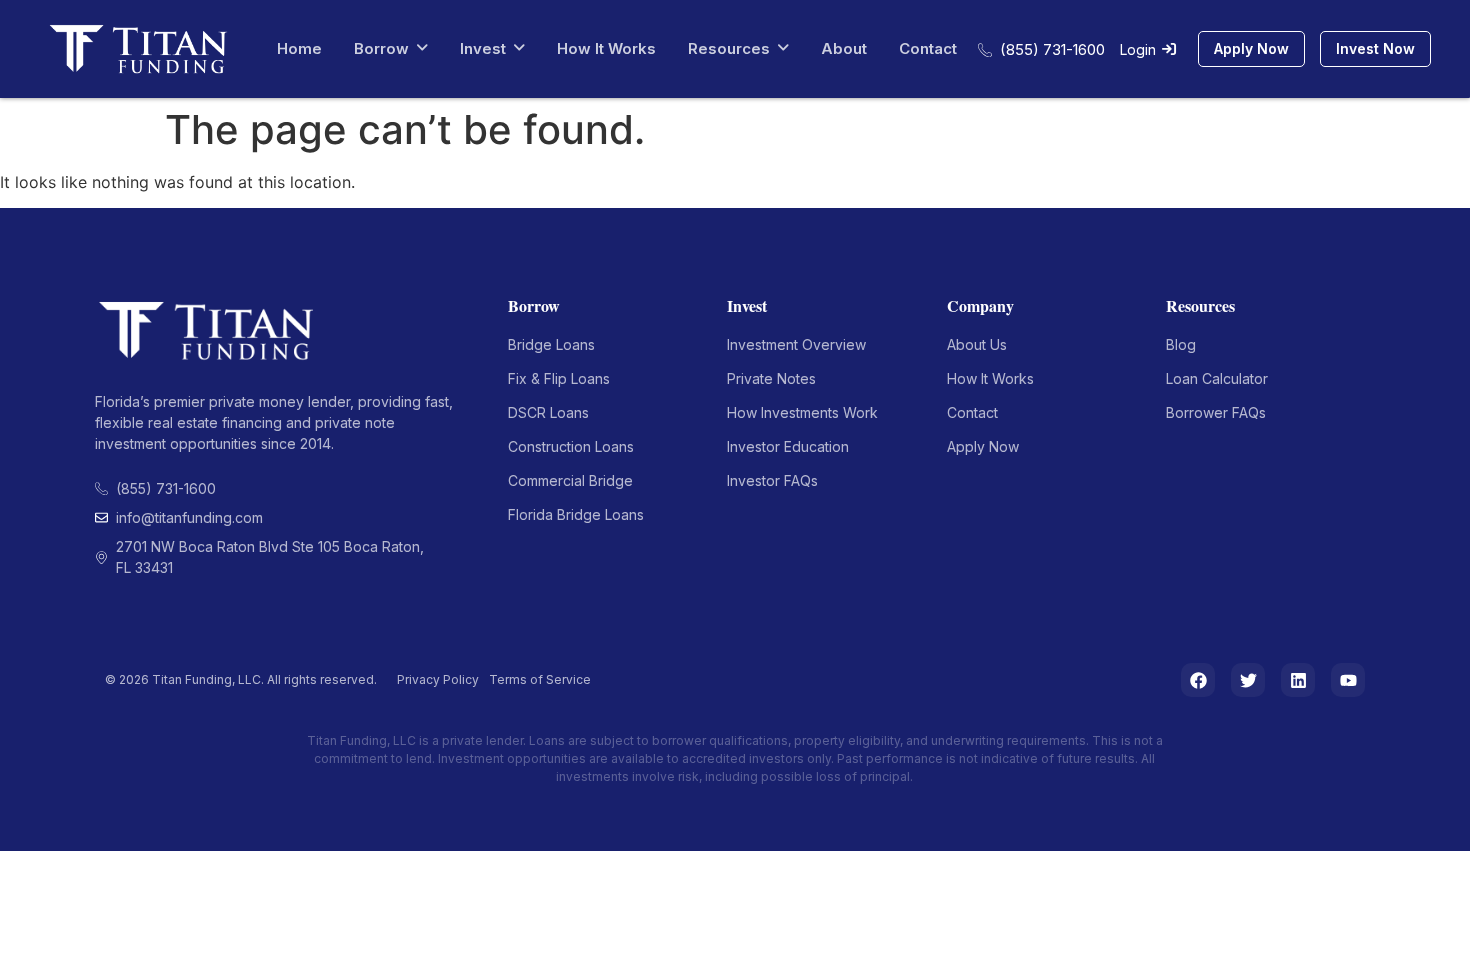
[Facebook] (1198, 680)
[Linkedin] (1298, 680)
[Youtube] (1348, 680)
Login (1138, 49)
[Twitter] (1248, 680)
